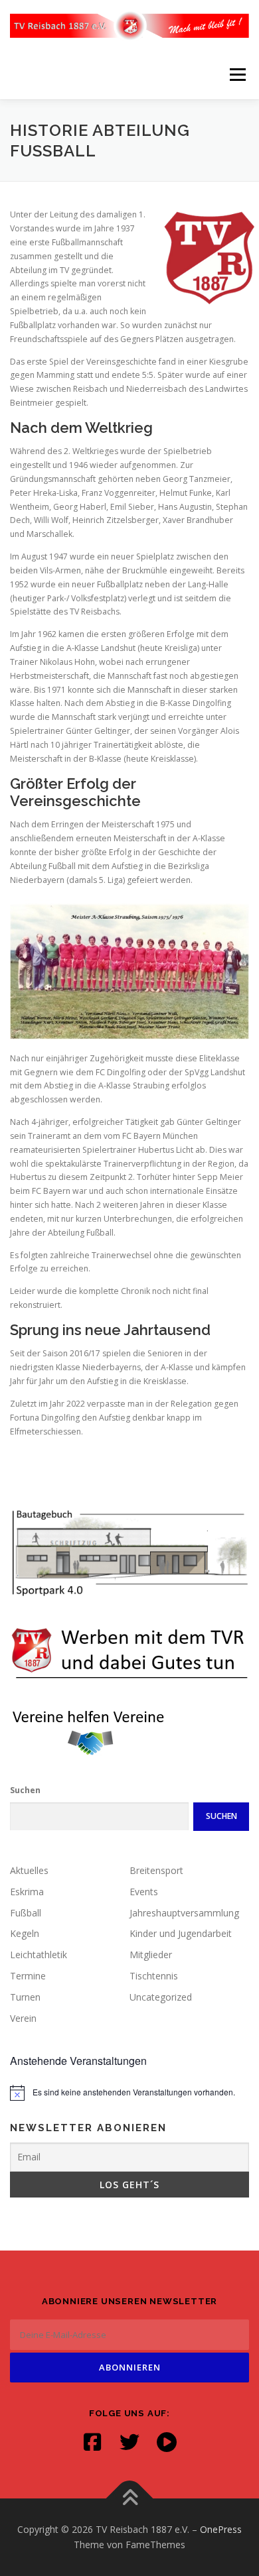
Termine (28, 1976)
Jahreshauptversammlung (184, 1913)
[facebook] (92, 2442)
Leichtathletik (39, 1955)
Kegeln (25, 1933)
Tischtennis (154, 1976)
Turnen (25, 1997)
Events (144, 1892)
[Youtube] (167, 2442)
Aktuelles (29, 1870)
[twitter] (129, 2442)
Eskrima (27, 1892)
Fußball (26, 1913)
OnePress (221, 2529)
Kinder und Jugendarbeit (181, 1933)
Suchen (25, 1790)
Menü (237, 75)
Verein (23, 2018)
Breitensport (156, 1870)
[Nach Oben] (130, 2498)
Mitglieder (151, 1955)
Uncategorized (161, 1997)
